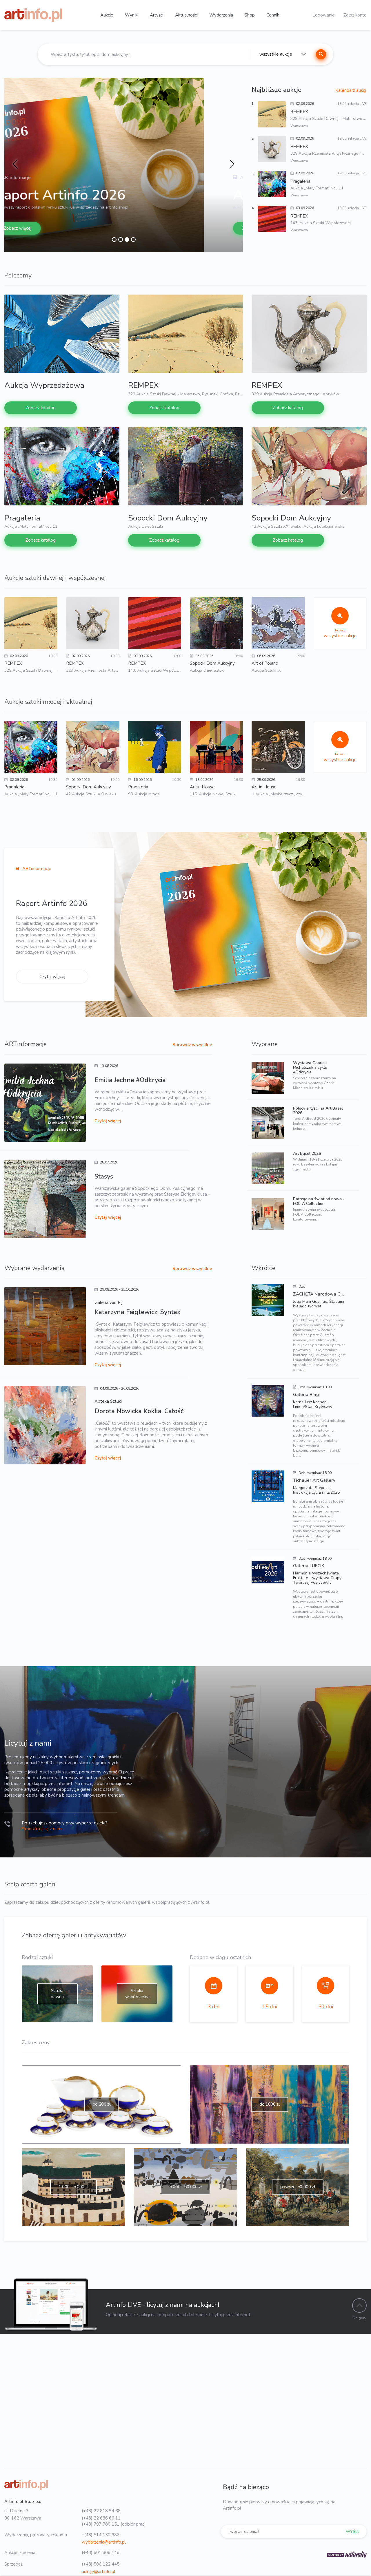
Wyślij (353, 2532)
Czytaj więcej (52, 977)
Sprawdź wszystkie (192, 1045)
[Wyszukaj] (321, 54)
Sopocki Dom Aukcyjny (168, 518)
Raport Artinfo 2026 (52, 904)
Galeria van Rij (108, 1302)
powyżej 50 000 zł (298, 2187)
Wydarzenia (221, 15)
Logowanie (324, 15)
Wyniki (132, 15)
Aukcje (107, 15)
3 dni (213, 2007)
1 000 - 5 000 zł (73, 2187)
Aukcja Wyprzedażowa (107, 195)
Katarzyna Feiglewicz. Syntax (138, 1312)
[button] (15, 165)
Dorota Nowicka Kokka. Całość (139, 1411)
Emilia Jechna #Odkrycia (130, 1080)
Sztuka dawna (57, 1994)
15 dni (270, 2007)
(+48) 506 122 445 (101, 2564)
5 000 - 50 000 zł (185, 2187)
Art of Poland (265, 663)
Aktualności (186, 15)
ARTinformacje (36, 869)
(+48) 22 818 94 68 (101, 2511)
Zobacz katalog (58, 228)
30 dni (326, 2007)
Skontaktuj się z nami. (42, 1829)
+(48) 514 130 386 (101, 2535)
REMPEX (143, 385)
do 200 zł (102, 2104)
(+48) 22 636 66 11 (101, 2518)
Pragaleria (22, 518)
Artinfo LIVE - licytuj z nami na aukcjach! (162, 2305)
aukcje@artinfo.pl (99, 2572)
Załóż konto (355, 15)
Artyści (157, 15)
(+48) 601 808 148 (101, 2553)
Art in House (202, 787)
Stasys (104, 1176)
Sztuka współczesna (137, 1994)
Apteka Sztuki (108, 1401)
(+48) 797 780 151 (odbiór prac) (114, 2524)
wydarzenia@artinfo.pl (104, 2542)
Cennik (273, 15)
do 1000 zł (269, 2104)
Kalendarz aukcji (351, 90)
